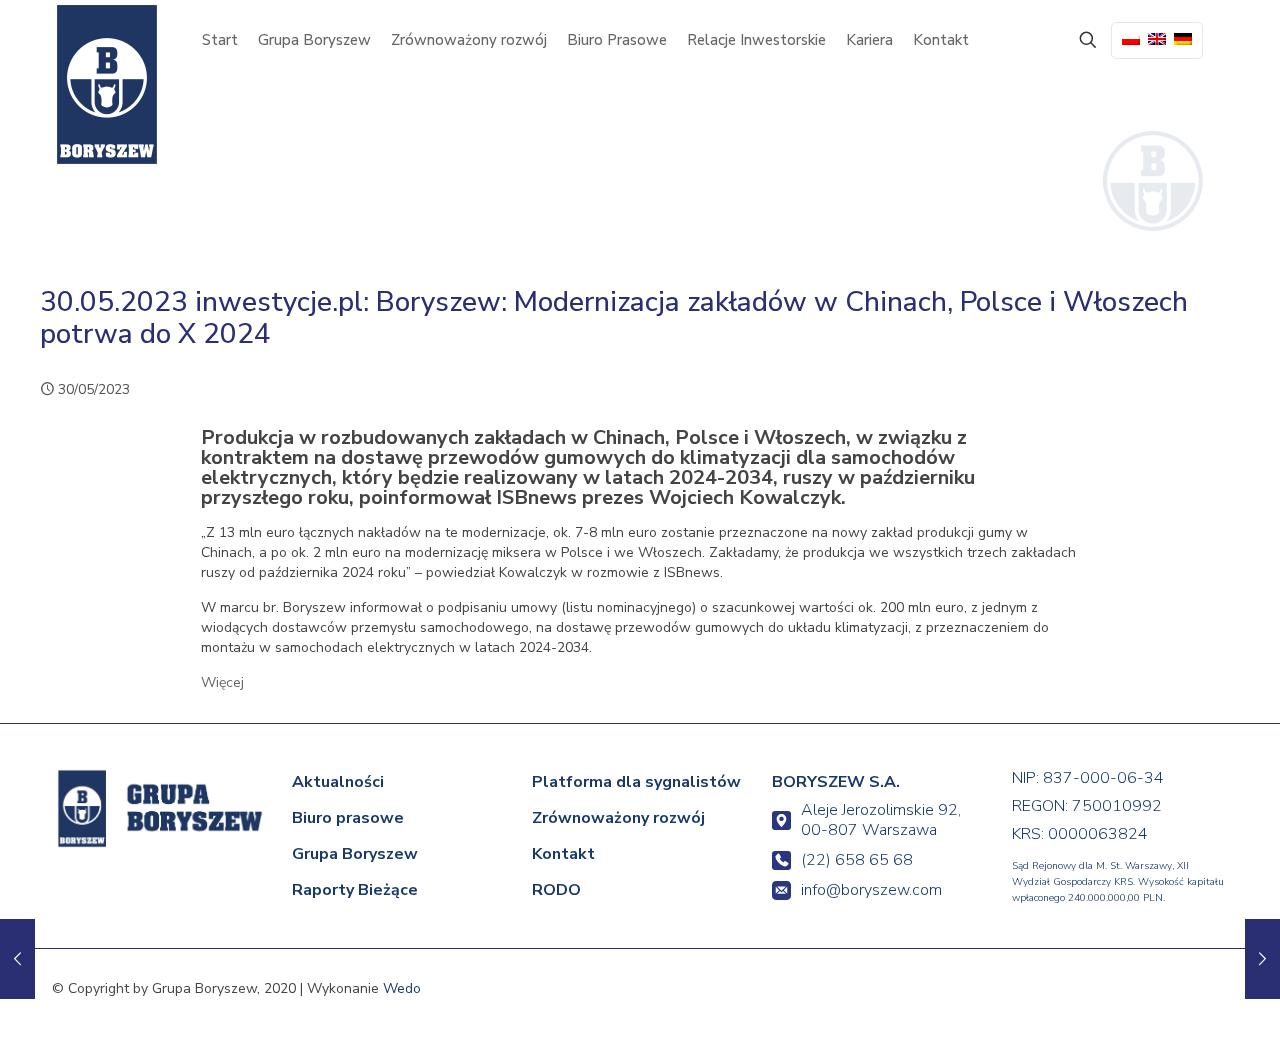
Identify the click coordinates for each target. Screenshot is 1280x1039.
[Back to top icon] (1182, 996)
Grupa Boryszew (355, 854)
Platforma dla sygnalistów (636, 782)
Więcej (222, 682)
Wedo (402, 988)
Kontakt (563, 854)
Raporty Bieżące (355, 890)
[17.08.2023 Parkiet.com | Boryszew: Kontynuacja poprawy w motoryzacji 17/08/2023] (1262, 959)
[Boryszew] (107, 84)
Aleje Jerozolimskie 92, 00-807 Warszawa (881, 820)
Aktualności (338, 782)
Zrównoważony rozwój (618, 818)
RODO (556, 890)
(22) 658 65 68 (857, 860)
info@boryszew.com (871, 890)
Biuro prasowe (348, 818)
